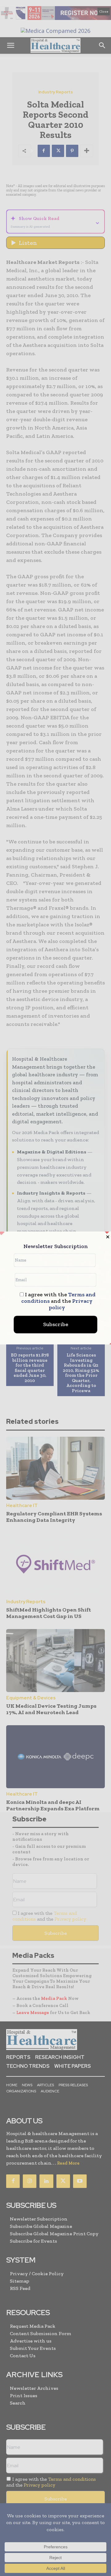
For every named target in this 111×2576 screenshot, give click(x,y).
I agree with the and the (58, 1301)
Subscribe (56, 1325)
